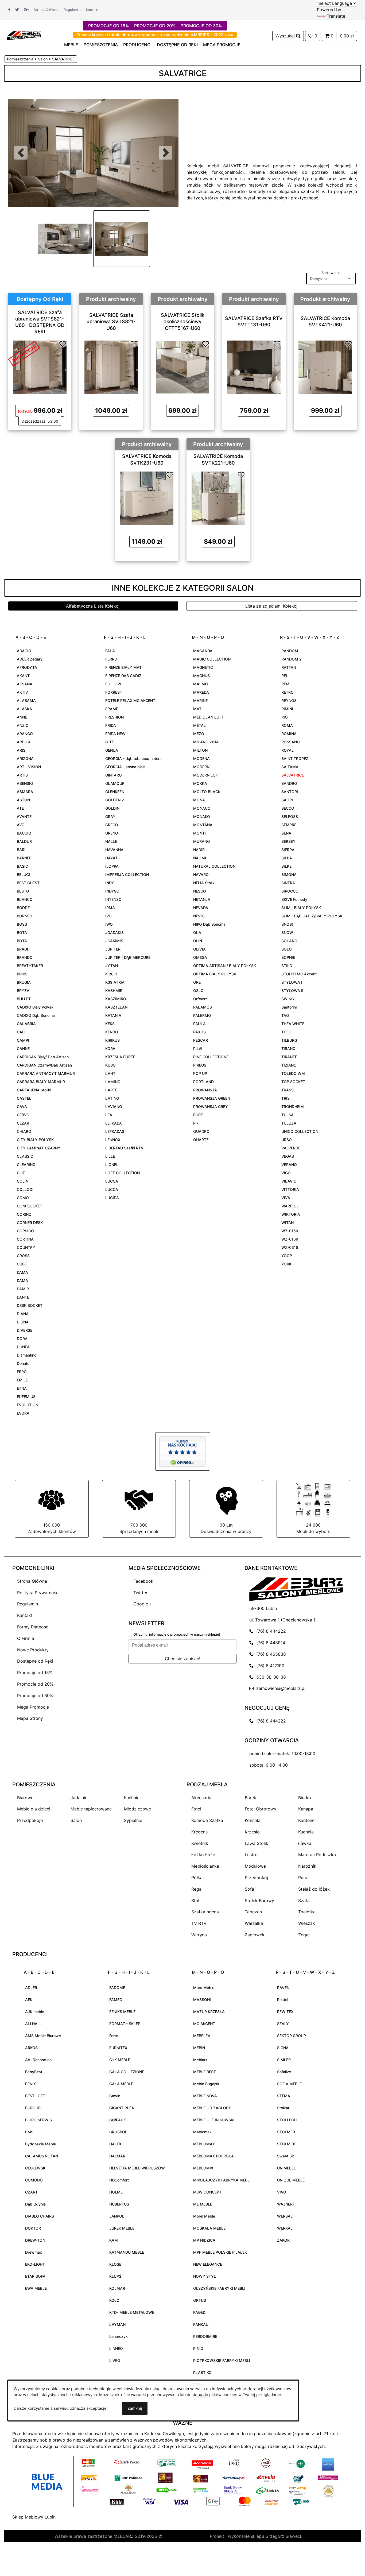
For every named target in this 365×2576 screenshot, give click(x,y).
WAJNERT (286, 2204)
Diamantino (27, 1355)
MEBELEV (202, 2036)
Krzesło (252, 1832)
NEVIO (199, 916)
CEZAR (23, 1123)
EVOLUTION (28, 1405)
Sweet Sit (286, 2156)
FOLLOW (113, 684)
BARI (21, 850)
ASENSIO (25, 783)
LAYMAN (117, 2324)
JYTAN (112, 966)
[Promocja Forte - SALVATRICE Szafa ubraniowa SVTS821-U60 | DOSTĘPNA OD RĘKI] (24, 353)
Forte (114, 2036)
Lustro (251, 1855)
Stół (195, 1901)
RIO (285, 717)
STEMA (284, 2096)
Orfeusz (200, 999)
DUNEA (23, 1347)
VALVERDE (291, 1148)
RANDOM (290, 651)
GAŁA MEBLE (121, 2084)
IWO (109, 924)
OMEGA (200, 957)
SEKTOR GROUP (292, 2036)
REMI (286, 684)
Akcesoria (201, 1798)
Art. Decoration (38, 2060)
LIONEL (112, 1165)
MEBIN (199, 2048)
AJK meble (35, 2012)
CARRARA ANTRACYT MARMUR (46, 1073)
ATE (20, 808)
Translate (336, 16)
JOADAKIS (114, 932)
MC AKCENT (204, 2024)
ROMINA (289, 734)
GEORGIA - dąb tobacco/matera (133, 758)
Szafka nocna (205, 1912)
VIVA (286, 1198)
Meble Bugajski (207, 2084)
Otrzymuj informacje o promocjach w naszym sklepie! (177, 1634)
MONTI (199, 833)
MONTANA (203, 825)
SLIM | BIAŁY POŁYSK (301, 908)
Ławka (305, 1843)
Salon (76, 1820)
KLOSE (115, 2264)
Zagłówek (255, 1935)
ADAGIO (24, 651)
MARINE (200, 700)
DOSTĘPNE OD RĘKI (177, 45)
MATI (198, 709)
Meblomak (202, 2132)
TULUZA (289, 1123)
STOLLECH (287, 2120)
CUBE (22, 1264)
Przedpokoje (30, 1820)
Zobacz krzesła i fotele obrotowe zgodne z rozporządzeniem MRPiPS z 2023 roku (155, 35)
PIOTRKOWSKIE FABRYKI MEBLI (222, 2360)
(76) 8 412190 (269, 1666)
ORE (197, 982)
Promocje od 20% (35, 1684)
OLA (197, 932)
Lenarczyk (119, 2336)
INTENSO (113, 899)
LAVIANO (114, 1107)
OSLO (198, 990)
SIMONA (289, 874)
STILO (287, 966)
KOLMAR (117, 2288)
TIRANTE (289, 1057)
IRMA (110, 908)
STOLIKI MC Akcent (299, 974)
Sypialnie (133, 1820)
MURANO (202, 841)
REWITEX (285, 2012)
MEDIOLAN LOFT (209, 717)
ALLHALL (33, 2024)
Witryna (199, 1935)
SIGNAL (284, 2048)
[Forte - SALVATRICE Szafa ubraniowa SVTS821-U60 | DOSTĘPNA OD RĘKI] (40, 367)
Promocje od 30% (35, 1696)
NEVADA (201, 908)
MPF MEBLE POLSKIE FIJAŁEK (220, 2252)
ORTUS (200, 2300)
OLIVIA (199, 949)
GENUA (112, 750)
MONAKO (202, 816)
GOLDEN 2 (115, 800)
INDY (110, 883)
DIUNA (23, 1322)
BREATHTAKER (30, 966)
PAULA (199, 1024)
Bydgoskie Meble (40, 2144)
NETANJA (202, 899)
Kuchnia (306, 1832)
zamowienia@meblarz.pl (279, 1688)
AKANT (23, 676)
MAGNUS (201, 676)
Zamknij (135, 2408)
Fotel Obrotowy (261, 1809)
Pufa (303, 1878)
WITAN (288, 1223)
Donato (23, 1363)
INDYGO (112, 891)
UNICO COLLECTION (300, 1131)
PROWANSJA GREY (211, 1107)
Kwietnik (200, 1843)
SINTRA (288, 883)
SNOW (287, 932)
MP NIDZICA (204, 2240)
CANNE (23, 1048)
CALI (21, 1032)
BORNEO (25, 916)
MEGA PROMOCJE (222, 45)
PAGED (199, 2312)
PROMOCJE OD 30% (201, 26)
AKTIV (22, 692)
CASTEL (24, 1098)
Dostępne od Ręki (35, 1661)
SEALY (283, 2024)
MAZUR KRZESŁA (209, 2012)
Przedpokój (256, 1878)
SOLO (287, 949)
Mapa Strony (30, 1718)
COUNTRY (26, 1247)
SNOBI (287, 924)
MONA (199, 800)
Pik (196, 1123)
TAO (285, 1015)
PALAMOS (203, 1007)
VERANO (289, 1165)
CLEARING (26, 1165)
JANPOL (117, 2216)
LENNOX (113, 1140)
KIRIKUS (112, 1040)
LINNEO (116, 2348)
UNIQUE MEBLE (291, 2180)
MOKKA (200, 783)
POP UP (200, 1073)
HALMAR (117, 2156)
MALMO (201, 684)
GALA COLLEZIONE (127, 2072)
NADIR (199, 850)
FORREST (114, 692)
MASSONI (202, 2000)
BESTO (23, 891)
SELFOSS (290, 816)
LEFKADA (114, 1123)
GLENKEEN (115, 792)
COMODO (34, 2180)
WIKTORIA (291, 1214)
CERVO (23, 1115)
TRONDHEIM (293, 1107)
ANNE (22, 717)
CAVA (22, 1107)
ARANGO (25, 734)
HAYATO (113, 858)
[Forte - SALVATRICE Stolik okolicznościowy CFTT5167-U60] (183, 367)
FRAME (112, 709)
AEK (29, 2000)
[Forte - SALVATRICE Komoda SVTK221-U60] (218, 498)
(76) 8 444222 (270, 1631)
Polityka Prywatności (38, 1593)
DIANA (23, 1314)
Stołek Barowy (259, 1901)
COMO (23, 1198)
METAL (199, 725)
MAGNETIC (203, 667)
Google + (143, 1604)
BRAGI (22, 949)
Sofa (249, 1889)
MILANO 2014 (206, 742)
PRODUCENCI (137, 45)
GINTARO (114, 775)
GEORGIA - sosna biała (125, 767)
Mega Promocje (33, 1707)
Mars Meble (204, 1988)
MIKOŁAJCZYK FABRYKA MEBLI (222, 2180)
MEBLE (71, 45)
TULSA (288, 1115)
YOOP (287, 1256)
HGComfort (119, 2180)
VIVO (282, 2192)
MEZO (199, 734)
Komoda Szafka (207, 1820)
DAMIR (23, 1289)
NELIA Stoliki (204, 883)
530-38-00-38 (270, 1677)
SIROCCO (290, 891)
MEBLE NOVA (205, 2096)
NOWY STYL (205, 2276)
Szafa (304, 1901)
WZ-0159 (290, 1231)
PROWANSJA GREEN (212, 1098)
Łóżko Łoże (203, 1855)
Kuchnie (132, 1798)
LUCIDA (112, 1198)
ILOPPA (112, 866)
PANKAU (201, 2324)
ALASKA (24, 709)
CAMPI (23, 1040)
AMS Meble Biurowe (43, 2036)
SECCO (288, 808)
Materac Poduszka (317, 1855)
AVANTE (24, 816)
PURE (198, 1115)
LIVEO (115, 2360)
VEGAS (288, 1156)
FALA (110, 651)
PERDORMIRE (205, 2336)
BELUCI (23, 874)
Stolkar (283, 2108)
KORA (110, 1048)
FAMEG (116, 2000)
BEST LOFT (35, 2096)
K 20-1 (111, 974)
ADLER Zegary (30, 659)
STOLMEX (286, 2144)
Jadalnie (79, 1798)
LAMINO (113, 1082)
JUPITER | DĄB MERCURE (128, 957)
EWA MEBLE (36, 2288)
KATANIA (113, 1015)
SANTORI (290, 792)
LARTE (111, 1090)
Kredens (199, 1832)
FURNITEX (118, 2048)
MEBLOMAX (204, 2144)
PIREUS (200, 1065)
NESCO (200, 891)
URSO (287, 1140)
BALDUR (24, 841)
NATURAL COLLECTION (214, 866)
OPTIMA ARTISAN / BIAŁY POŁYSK (225, 966)
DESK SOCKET (30, 1305)
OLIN (198, 941)
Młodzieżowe (137, 1809)
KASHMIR (114, 990)
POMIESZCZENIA (101, 45)
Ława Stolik (257, 1843)
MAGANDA (203, 651)
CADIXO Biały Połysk (35, 1007)
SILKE (286, 866)
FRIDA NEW (115, 734)
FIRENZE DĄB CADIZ (123, 676)
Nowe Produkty (33, 1650)
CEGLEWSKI (36, 2168)
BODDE (23, 908)
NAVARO (201, 874)
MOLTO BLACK (207, 792)
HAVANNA (114, 850)
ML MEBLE (203, 2204)
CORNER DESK (30, 1223)
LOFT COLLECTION (123, 1173)
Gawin (115, 2096)
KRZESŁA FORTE (120, 1057)
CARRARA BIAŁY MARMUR (41, 1082)
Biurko (305, 1798)
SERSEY (288, 841)
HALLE (111, 841)
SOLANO (289, 941)
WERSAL (285, 2216)
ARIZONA (25, 758)
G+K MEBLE (120, 2060)
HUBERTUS (119, 2204)
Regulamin (72, 10)
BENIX (30, 2084)
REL (285, 676)
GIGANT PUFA (122, 2108)
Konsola (253, 1820)
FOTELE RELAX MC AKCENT (130, 700)
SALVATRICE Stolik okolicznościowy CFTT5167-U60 (183, 322)
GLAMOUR (115, 783)
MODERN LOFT (207, 775)
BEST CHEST (28, 883)
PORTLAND (203, 1082)
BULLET (24, 999)
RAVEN (283, 1988)
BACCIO (24, 833)
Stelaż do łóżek (314, 1889)
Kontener (307, 1820)
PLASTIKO (202, 2372)
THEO (286, 1032)
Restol (283, 2000)
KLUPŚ (115, 2276)
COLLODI (25, 1189)
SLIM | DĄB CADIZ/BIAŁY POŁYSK (312, 916)
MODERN (201, 767)
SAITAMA (290, 767)
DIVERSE (25, 1330)
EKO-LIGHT (35, 2264)
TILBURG (289, 1040)
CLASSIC (25, 1156)
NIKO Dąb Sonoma (209, 924)
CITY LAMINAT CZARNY (39, 1148)
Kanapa (306, 1809)
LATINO (112, 1098)
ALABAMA (26, 700)
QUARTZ (201, 1140)
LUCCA (112, 1181)
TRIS (286, 1098)
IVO (108, 916)
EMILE (22, 1380)
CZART (31, 2192)
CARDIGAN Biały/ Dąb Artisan (43, 1057)
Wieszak (307, 1923)
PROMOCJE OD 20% (155, 26)
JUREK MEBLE (122, 2228)
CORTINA (25, 1239)
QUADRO (201, 1131)
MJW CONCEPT (207, 2192)
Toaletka (307, 1912)
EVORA (23, 1413)
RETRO (288, 692)
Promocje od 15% (35, 1673)
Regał (197, 1889)
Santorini (289, 1007)
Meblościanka (205, 1866)
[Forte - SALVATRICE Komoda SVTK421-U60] (325, 367)
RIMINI (287, 709)
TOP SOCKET (293, 1082)
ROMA (287, 725)
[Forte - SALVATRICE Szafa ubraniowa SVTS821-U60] (111, 367)
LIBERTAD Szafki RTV (124, 1148)
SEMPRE (289, 825)
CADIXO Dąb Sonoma (36, 1015)
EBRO (22, 1372)
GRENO (112, 833)
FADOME (117, 1988)
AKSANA (25, 684)
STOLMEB (286, 2132)
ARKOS (31, 2048)
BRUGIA (24, 982)
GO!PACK (118, 2120)
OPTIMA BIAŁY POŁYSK (215, 974)
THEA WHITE (293, 1024)
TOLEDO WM (293, 1073)
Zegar (304, 1935)
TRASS (288, 1090)
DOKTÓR (33, 2228)
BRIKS (22, 974)
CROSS (23, 1256)
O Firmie (26, 1638)
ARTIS (22, 775)
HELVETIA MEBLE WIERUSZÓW (137, 2168)
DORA (22, 1339)
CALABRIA (26, 1024)
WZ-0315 (290, 1247)
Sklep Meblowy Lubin (34, 2517)
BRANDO (25, 957)
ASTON (23, 800)
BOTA (22, 932)
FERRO (111, 659)
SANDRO (289, 783)
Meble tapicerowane (91, 1809)
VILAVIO (289, 1181)
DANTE (23, 1297)
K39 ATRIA (115, 982)
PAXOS (199, 1032)
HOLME (116, 2192)
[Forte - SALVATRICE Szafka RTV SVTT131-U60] (254, 367)
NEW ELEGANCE (208, 2264)
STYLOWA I (292, 982)
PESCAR (201, 1040)
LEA (109, 1115)
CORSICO (25, 1231)
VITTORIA (290, 1189)
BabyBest (34, 2072)
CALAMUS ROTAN (42, 2156)
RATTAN (289, 667)
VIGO (286, 1173)
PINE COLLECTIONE (211, 1057)
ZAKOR (283, 2240)
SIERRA (288, 850)
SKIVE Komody (294, 899)
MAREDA (201, 692)
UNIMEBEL (286, 2168)
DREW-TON (35, 2240)
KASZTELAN (116, 1007)
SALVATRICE (293, 775)
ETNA (22, 1388)
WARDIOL (290, 1206)
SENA (286, 833)
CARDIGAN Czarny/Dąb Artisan (44, 1065)
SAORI (287, 800)
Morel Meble (204, 2216)
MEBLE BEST (205, 2072)
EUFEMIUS (26, 1397)
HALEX (115, 2144)
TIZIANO (289, 1065)
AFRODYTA (27, 667)
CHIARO (24, 1131)
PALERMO (202, 1015)
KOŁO (114, 2300)
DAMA (22, 1272)
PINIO (198, 2348)
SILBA (287, 858)
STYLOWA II (292, 990)
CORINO (24, 1214)
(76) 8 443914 (269, 1643)
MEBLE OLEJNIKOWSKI (214, 2120)
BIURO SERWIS (38, 2120)
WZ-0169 (290, 1239)
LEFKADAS (115, 1131)
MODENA (201, 758)
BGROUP (33, 2108)
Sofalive (284, 2072)
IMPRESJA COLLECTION (127, 874)
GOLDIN (112, 808)
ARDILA (24, 742)
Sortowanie (331, 273)
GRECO (112, 825)
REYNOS (289, 700)
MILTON (200, 750)
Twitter (140, 1593)
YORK (286, 1264)
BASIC (22, 866)
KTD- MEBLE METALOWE (132, 2312)
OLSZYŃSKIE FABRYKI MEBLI (219, 2288)
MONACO (202, 808)
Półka (197, 1878)
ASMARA (25, 792)
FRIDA (111, 725)
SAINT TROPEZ (295, 758)
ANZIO (23, 725)
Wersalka (254, 1923)
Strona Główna (46, 10)
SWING (288, 999)
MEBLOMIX (203, 2168)
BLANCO (25, 899)
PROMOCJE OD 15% (108, 26)
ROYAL (288, 750)
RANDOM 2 (292, 659)
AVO (21, 825)
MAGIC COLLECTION (212, 659)
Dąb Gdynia (35, 2204)
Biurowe (25, 1798)
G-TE (110, 742)
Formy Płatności (33, 1627)
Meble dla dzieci (34, 1809)
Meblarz (200, 2060)
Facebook (143, 1581)
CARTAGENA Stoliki (34, 1090)
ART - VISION (29, 767)
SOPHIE (288, 957)
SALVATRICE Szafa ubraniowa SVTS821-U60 (111, 322)
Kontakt (92, 10)
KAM (114, 2240)
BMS (29, 2132)
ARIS (21, 750)
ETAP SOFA (35, 2276)
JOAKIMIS (114, 941)
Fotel (196, 1809)
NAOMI (200, 858)
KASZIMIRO (116, 999)
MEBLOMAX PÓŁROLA (213, 2156)
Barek (251, 1798)
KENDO (112, 1032)
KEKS (110, 1024)
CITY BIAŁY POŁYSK (35, 1140)
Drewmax (34, 2252)
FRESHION (114, 717)
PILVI (198, 1048)
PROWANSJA (205, 1090)
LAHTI (111, 1073)
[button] (21, 153)
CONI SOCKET (30, 1206)
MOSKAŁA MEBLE (209, 2228)
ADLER (31, 1988)
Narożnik (307, 1866)
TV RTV (199, 1923)
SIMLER (284, 2060)
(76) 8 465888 (270, 1654)
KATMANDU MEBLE (127, 2252)
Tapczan (253, 1912)
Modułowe (255, 1866)
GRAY (110, 816)
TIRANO (288, 1048)
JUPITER (113, 949)
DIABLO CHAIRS (40, 2216)
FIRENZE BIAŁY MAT (123, 667)
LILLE (110, 1156)
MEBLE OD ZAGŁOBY (212, 2108)
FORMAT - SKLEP (125, 2024)
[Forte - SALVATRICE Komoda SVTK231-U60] (147, 498)
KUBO (110, 1065)
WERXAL (285, 2228)
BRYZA (23, 990)
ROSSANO (291, 742)
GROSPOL (118, 2132)
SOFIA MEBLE (289, 2084)
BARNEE (24, 858)
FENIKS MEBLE (122, 2012)
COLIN (23, 1181)
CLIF (21, 1173)
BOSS (22, 924)
